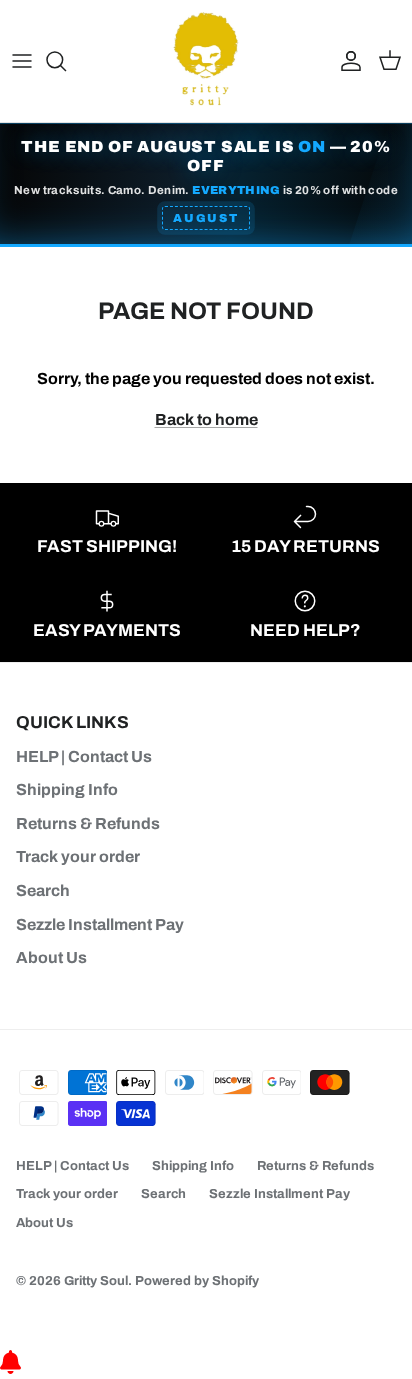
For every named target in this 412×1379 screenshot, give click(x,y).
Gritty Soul (96, 1281)
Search (43, 890)
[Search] (66, 61)
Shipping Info (67, 789)
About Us (51, 957)
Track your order (78, 856)
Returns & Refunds (88, 823)
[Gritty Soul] (206, 61)
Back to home (206, 419)
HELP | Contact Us (84, 756)
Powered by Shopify (197, 1281)
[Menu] (22, 61)
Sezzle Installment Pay (100, 924)
